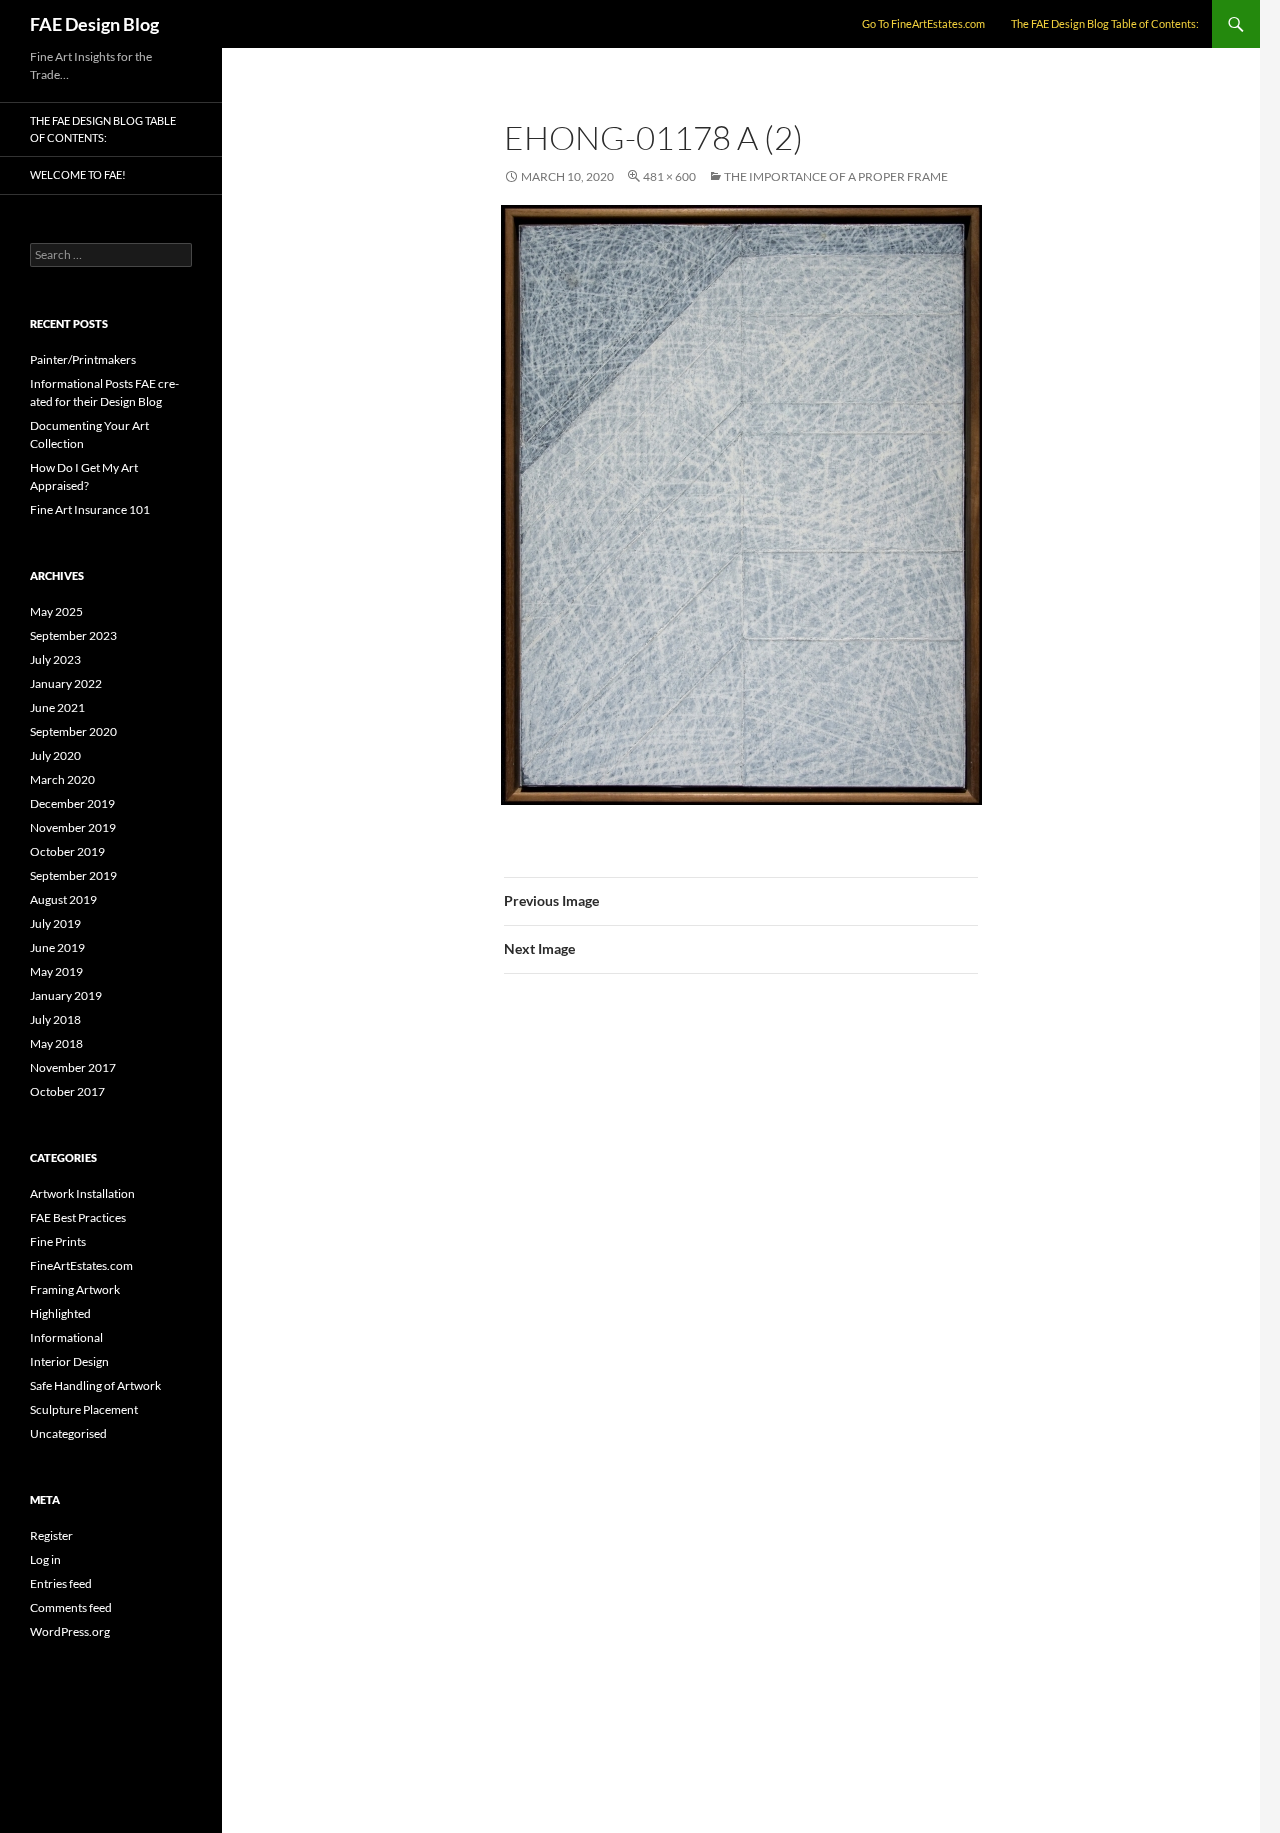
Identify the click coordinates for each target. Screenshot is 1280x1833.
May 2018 (56, 1043)
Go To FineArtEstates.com (923, 23)
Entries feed (61, 1583)
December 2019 (72, 803)
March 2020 (62, 779)
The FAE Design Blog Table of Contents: (1105, 23)
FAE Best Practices (78, 1217)
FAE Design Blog (94, 24)
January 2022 (66, 683)
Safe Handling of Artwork (95, 1385)
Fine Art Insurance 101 (90, 509)
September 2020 (73, 731)
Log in (45, 1559)
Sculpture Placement (84, 1409)
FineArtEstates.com (81, 1265)
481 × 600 (669, 176)
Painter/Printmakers (83, 359)
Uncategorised (68, 1433)
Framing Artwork (75, 1289)
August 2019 (63, 899)
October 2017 (67, 1091)
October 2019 (67, 851)
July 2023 (55, 659)
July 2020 (55, 755)
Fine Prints (58, 1241)
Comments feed (71, 1607)
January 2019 (66, 995)
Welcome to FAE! (78, 174)
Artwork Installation (82, 1193)
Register (51, 1535)
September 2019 (73, 875)
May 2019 (56, 971)
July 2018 (55, 1019)
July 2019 (55, 923)
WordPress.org (70, 1631)
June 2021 (57, 707)
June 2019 (57, 947)
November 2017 (73, 1067)
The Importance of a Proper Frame (836, 176)
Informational (66, 1337)
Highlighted (60, 1313)
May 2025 (56, 611)
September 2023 (73, 635)
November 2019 (73, 827)
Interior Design (69, 1361)
